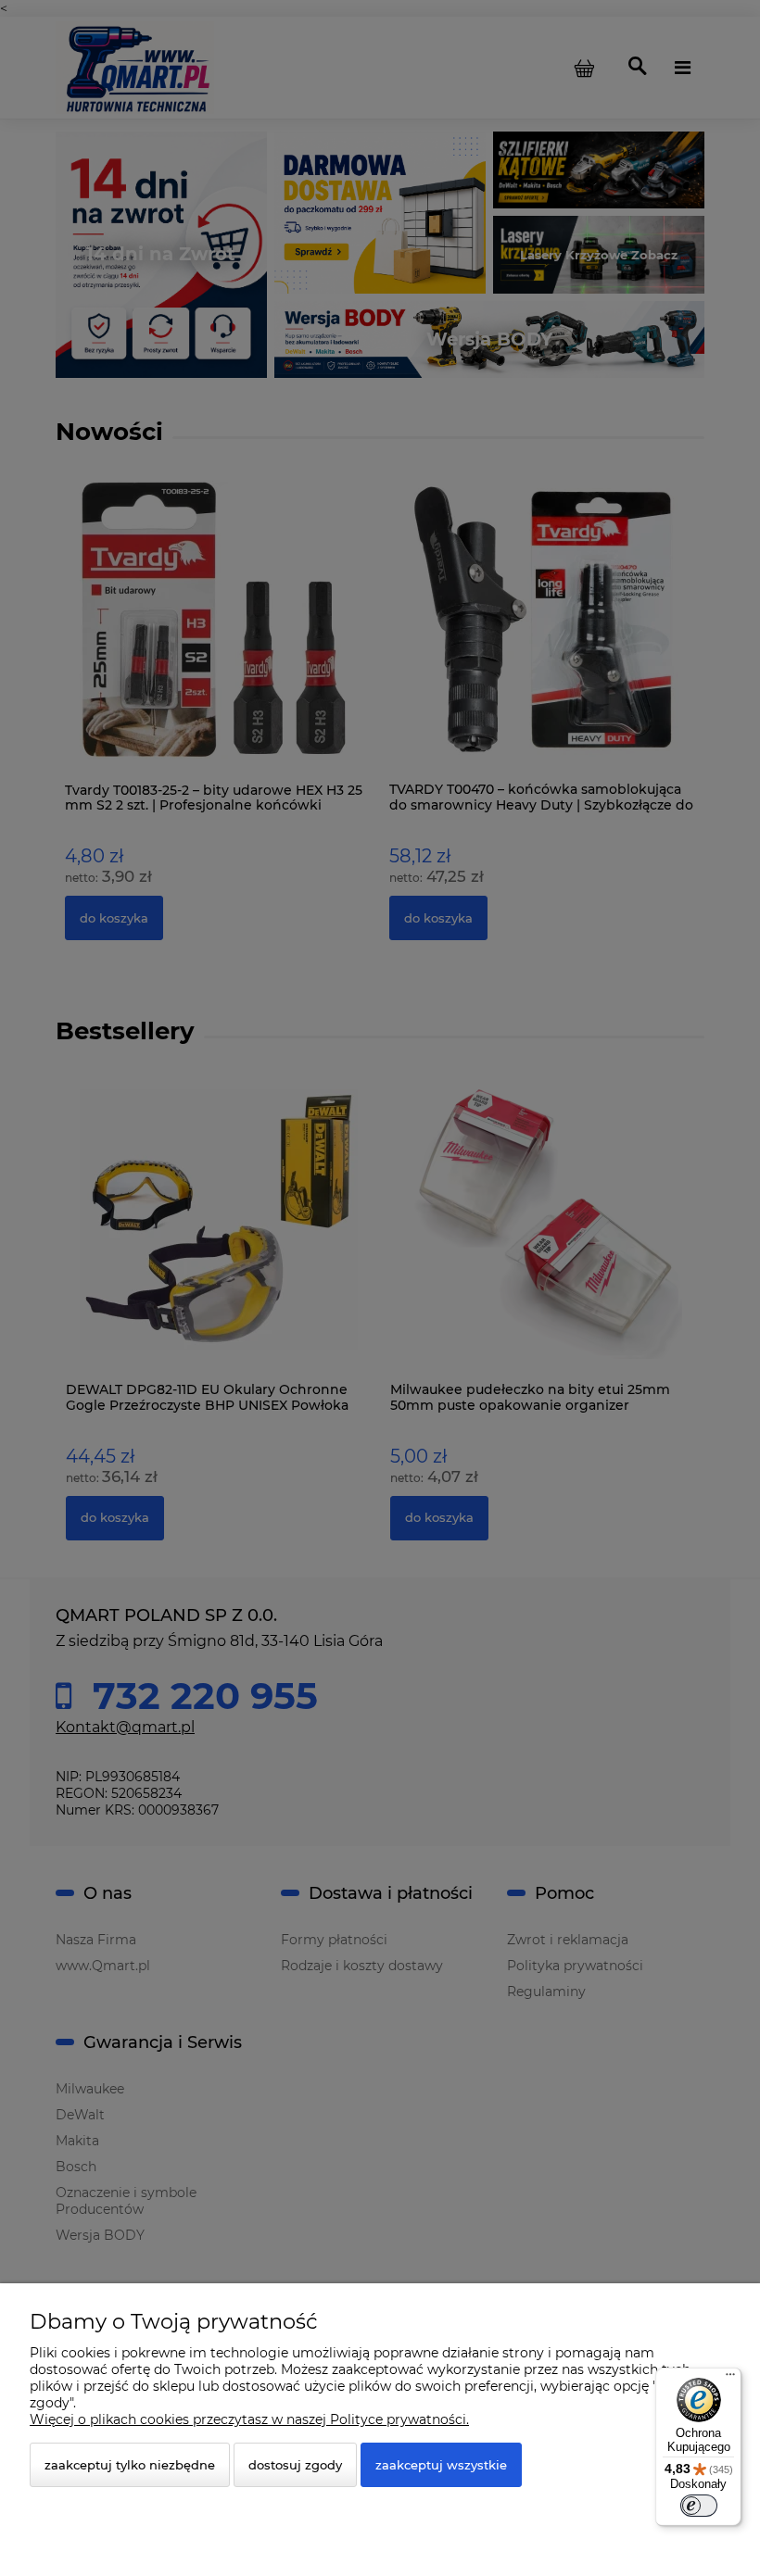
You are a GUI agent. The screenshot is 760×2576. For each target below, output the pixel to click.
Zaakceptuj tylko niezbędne (130, 2465)
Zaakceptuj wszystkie (441, 2465)
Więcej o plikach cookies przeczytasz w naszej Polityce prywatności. (249, 2419)
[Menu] (730, 2379)
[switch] (699, 2506)
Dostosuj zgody (295, 2465)
